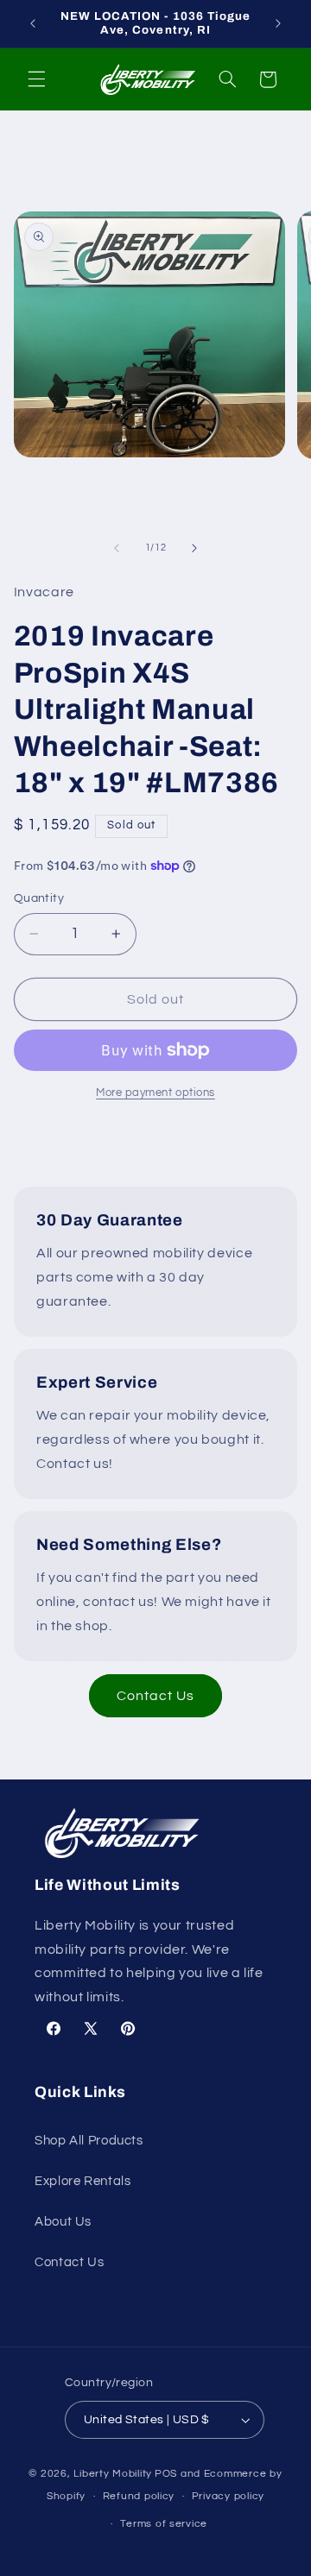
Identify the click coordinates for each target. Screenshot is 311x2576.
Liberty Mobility (113, 2474)
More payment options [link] (155, 1093)
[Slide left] (117, 548)
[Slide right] (194, 548)
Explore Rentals (83, 2181)
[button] (36, 79)
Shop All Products (89, 2141)
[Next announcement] (278, 23)
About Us (63, 2222)
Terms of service (164, 2524)
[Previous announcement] (33, 23)
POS (166, 2474)
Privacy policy (228, 2496)
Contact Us (156, 1696)
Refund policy (139, 2496)
